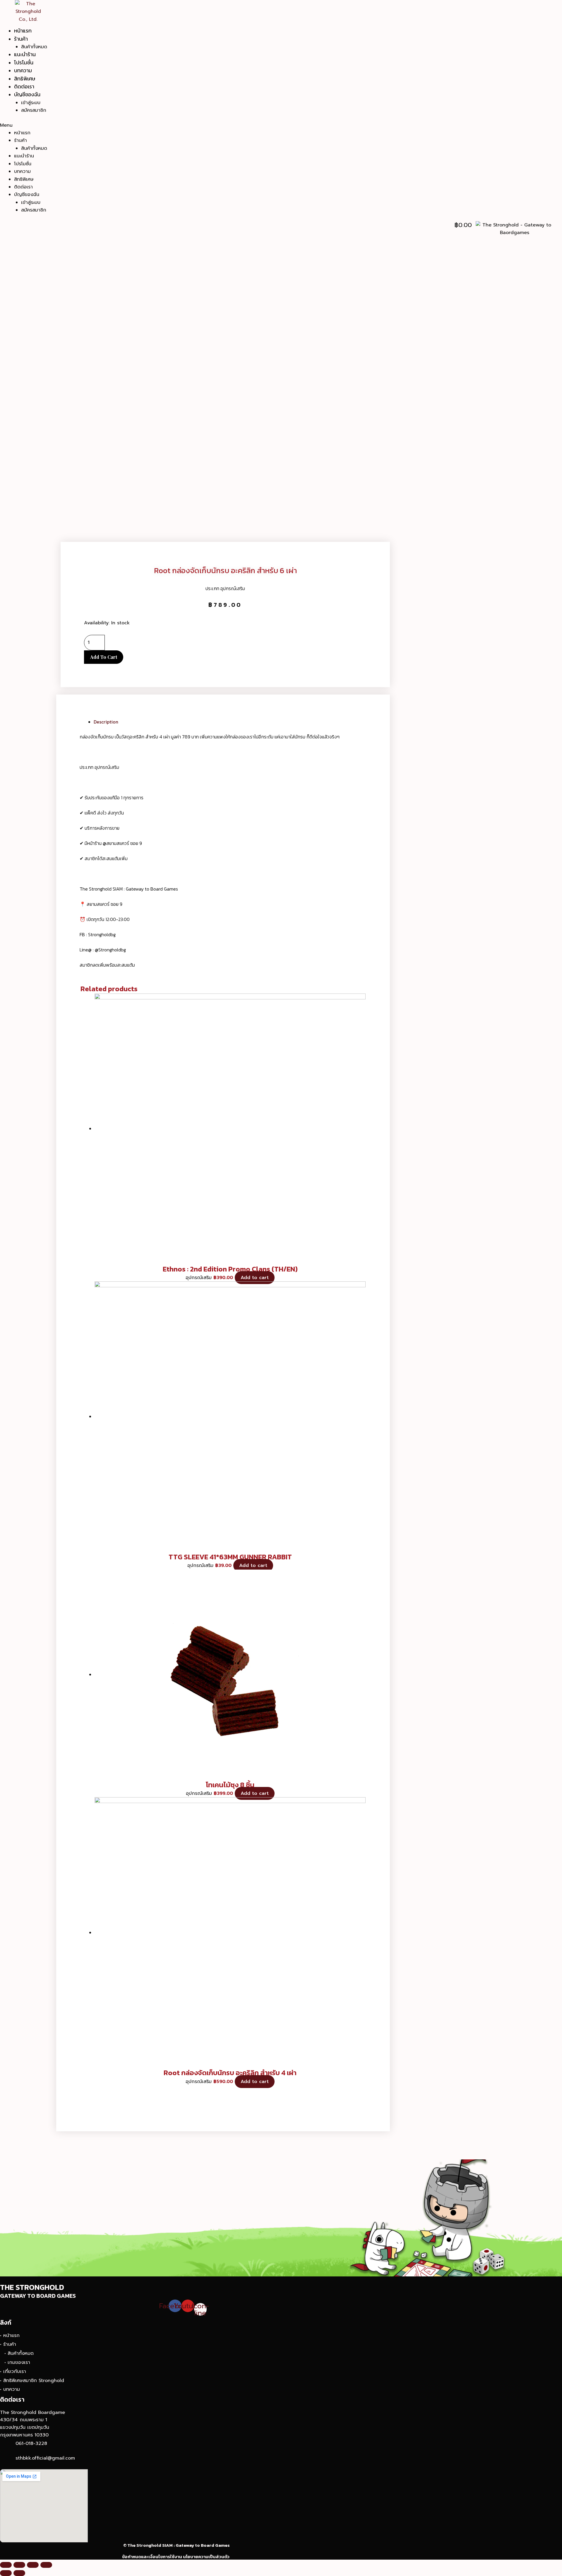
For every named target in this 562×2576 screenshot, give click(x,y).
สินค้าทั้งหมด (34, 47)
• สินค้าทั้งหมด (19, 2353)
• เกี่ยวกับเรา (13, 2371)
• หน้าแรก (10, 2336)
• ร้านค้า (8, 2344)
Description (106, 722)
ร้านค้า (21, 39)
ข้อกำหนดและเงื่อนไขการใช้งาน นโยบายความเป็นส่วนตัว (176, 2557)
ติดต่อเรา (24, 86)
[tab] (230, 722)
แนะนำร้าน (25, 54)
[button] (253, 125)
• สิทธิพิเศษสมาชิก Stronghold (32, 2381)
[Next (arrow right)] (19, 2573)
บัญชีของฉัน (27, 94)
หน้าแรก (23, 31)
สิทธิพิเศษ (25, 79)
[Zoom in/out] (46, 2565)
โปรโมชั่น (24, 62)
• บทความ (10, 2389)
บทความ (23, 70)
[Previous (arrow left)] (6, 2573)
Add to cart (104, 657)
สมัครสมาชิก (34, 110)
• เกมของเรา (17, 2362)
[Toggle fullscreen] (33, 2565)
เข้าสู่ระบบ (31, 103)
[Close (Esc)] (6, 2565)
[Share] (19, 2565)
